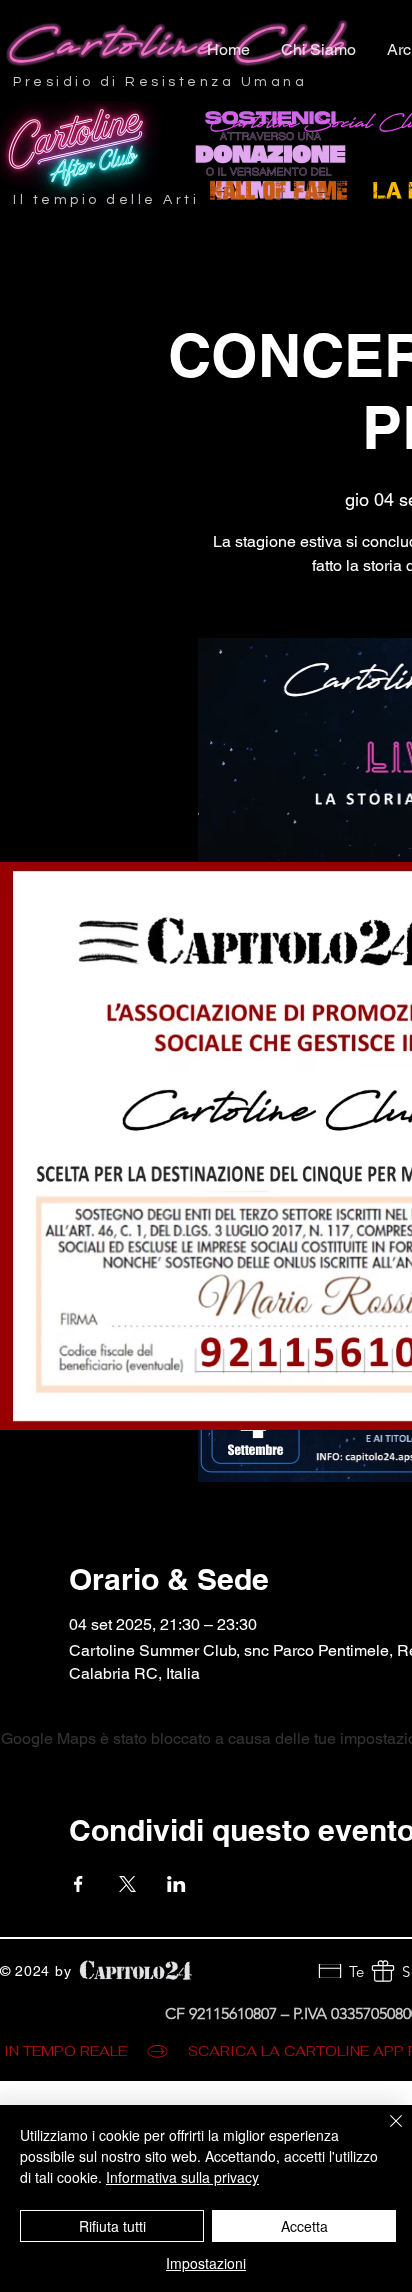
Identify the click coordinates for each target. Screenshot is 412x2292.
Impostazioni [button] (206, 2263)
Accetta (304, 2226)
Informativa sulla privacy (182, 2177)
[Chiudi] (384, 2133)
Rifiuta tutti (112, 2226)
